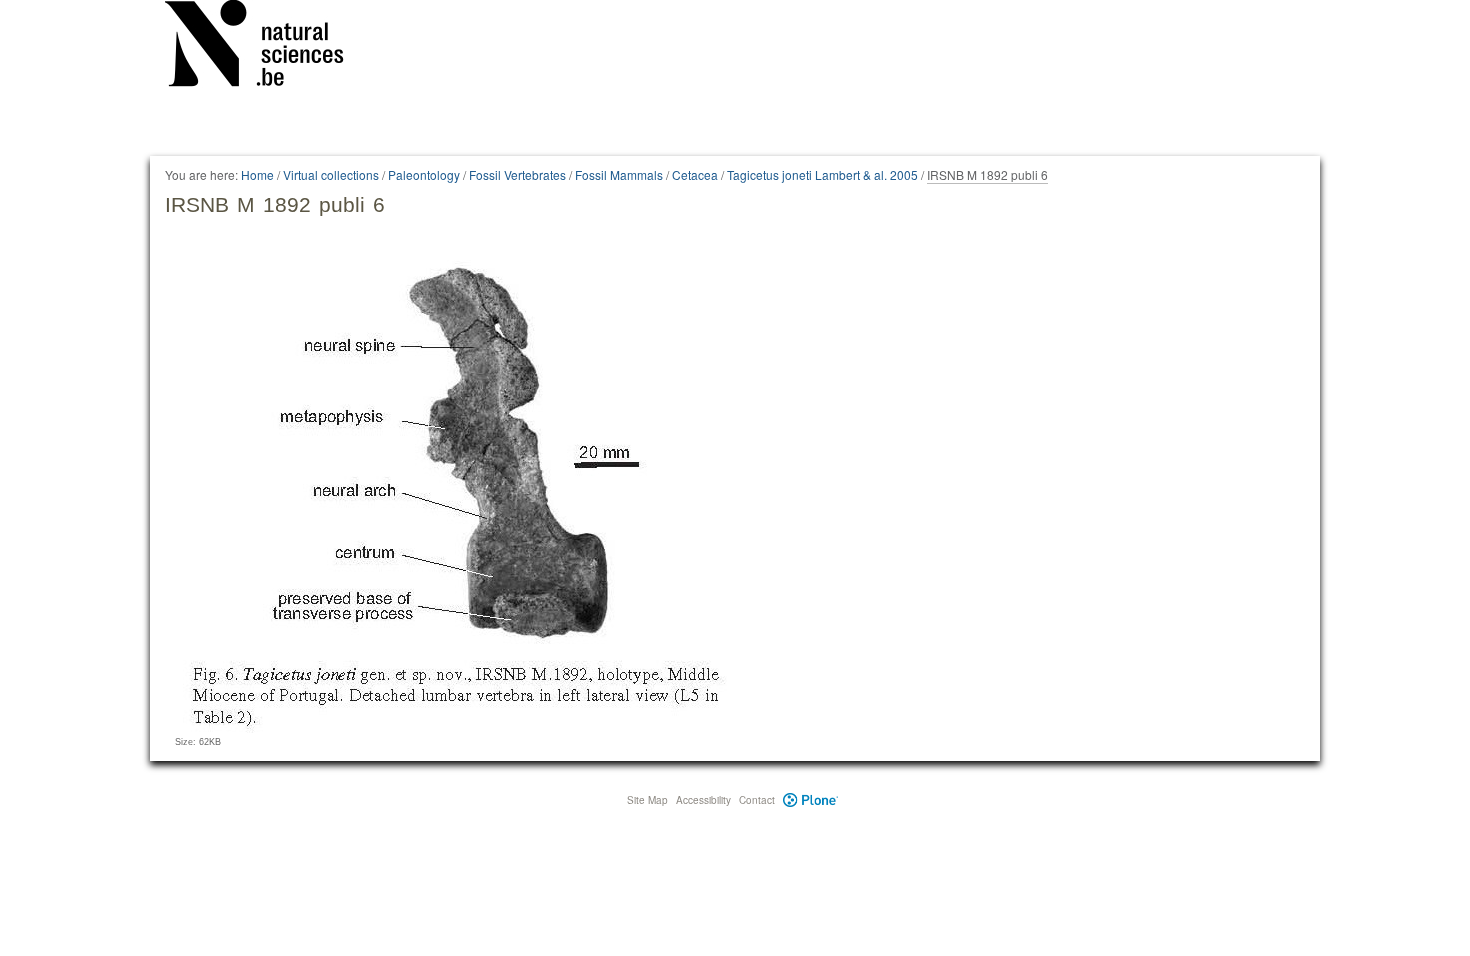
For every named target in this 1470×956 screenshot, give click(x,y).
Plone (810, 800)
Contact (757, 800)
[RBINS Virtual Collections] (267, 47)
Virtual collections (331, 174)
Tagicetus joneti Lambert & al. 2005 (822, 174)
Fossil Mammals (619, 174)
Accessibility (703, 800)
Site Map (647, 800)
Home (257, 174)
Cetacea (695, 174)
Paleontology (424, 174)
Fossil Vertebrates (517, 174)
